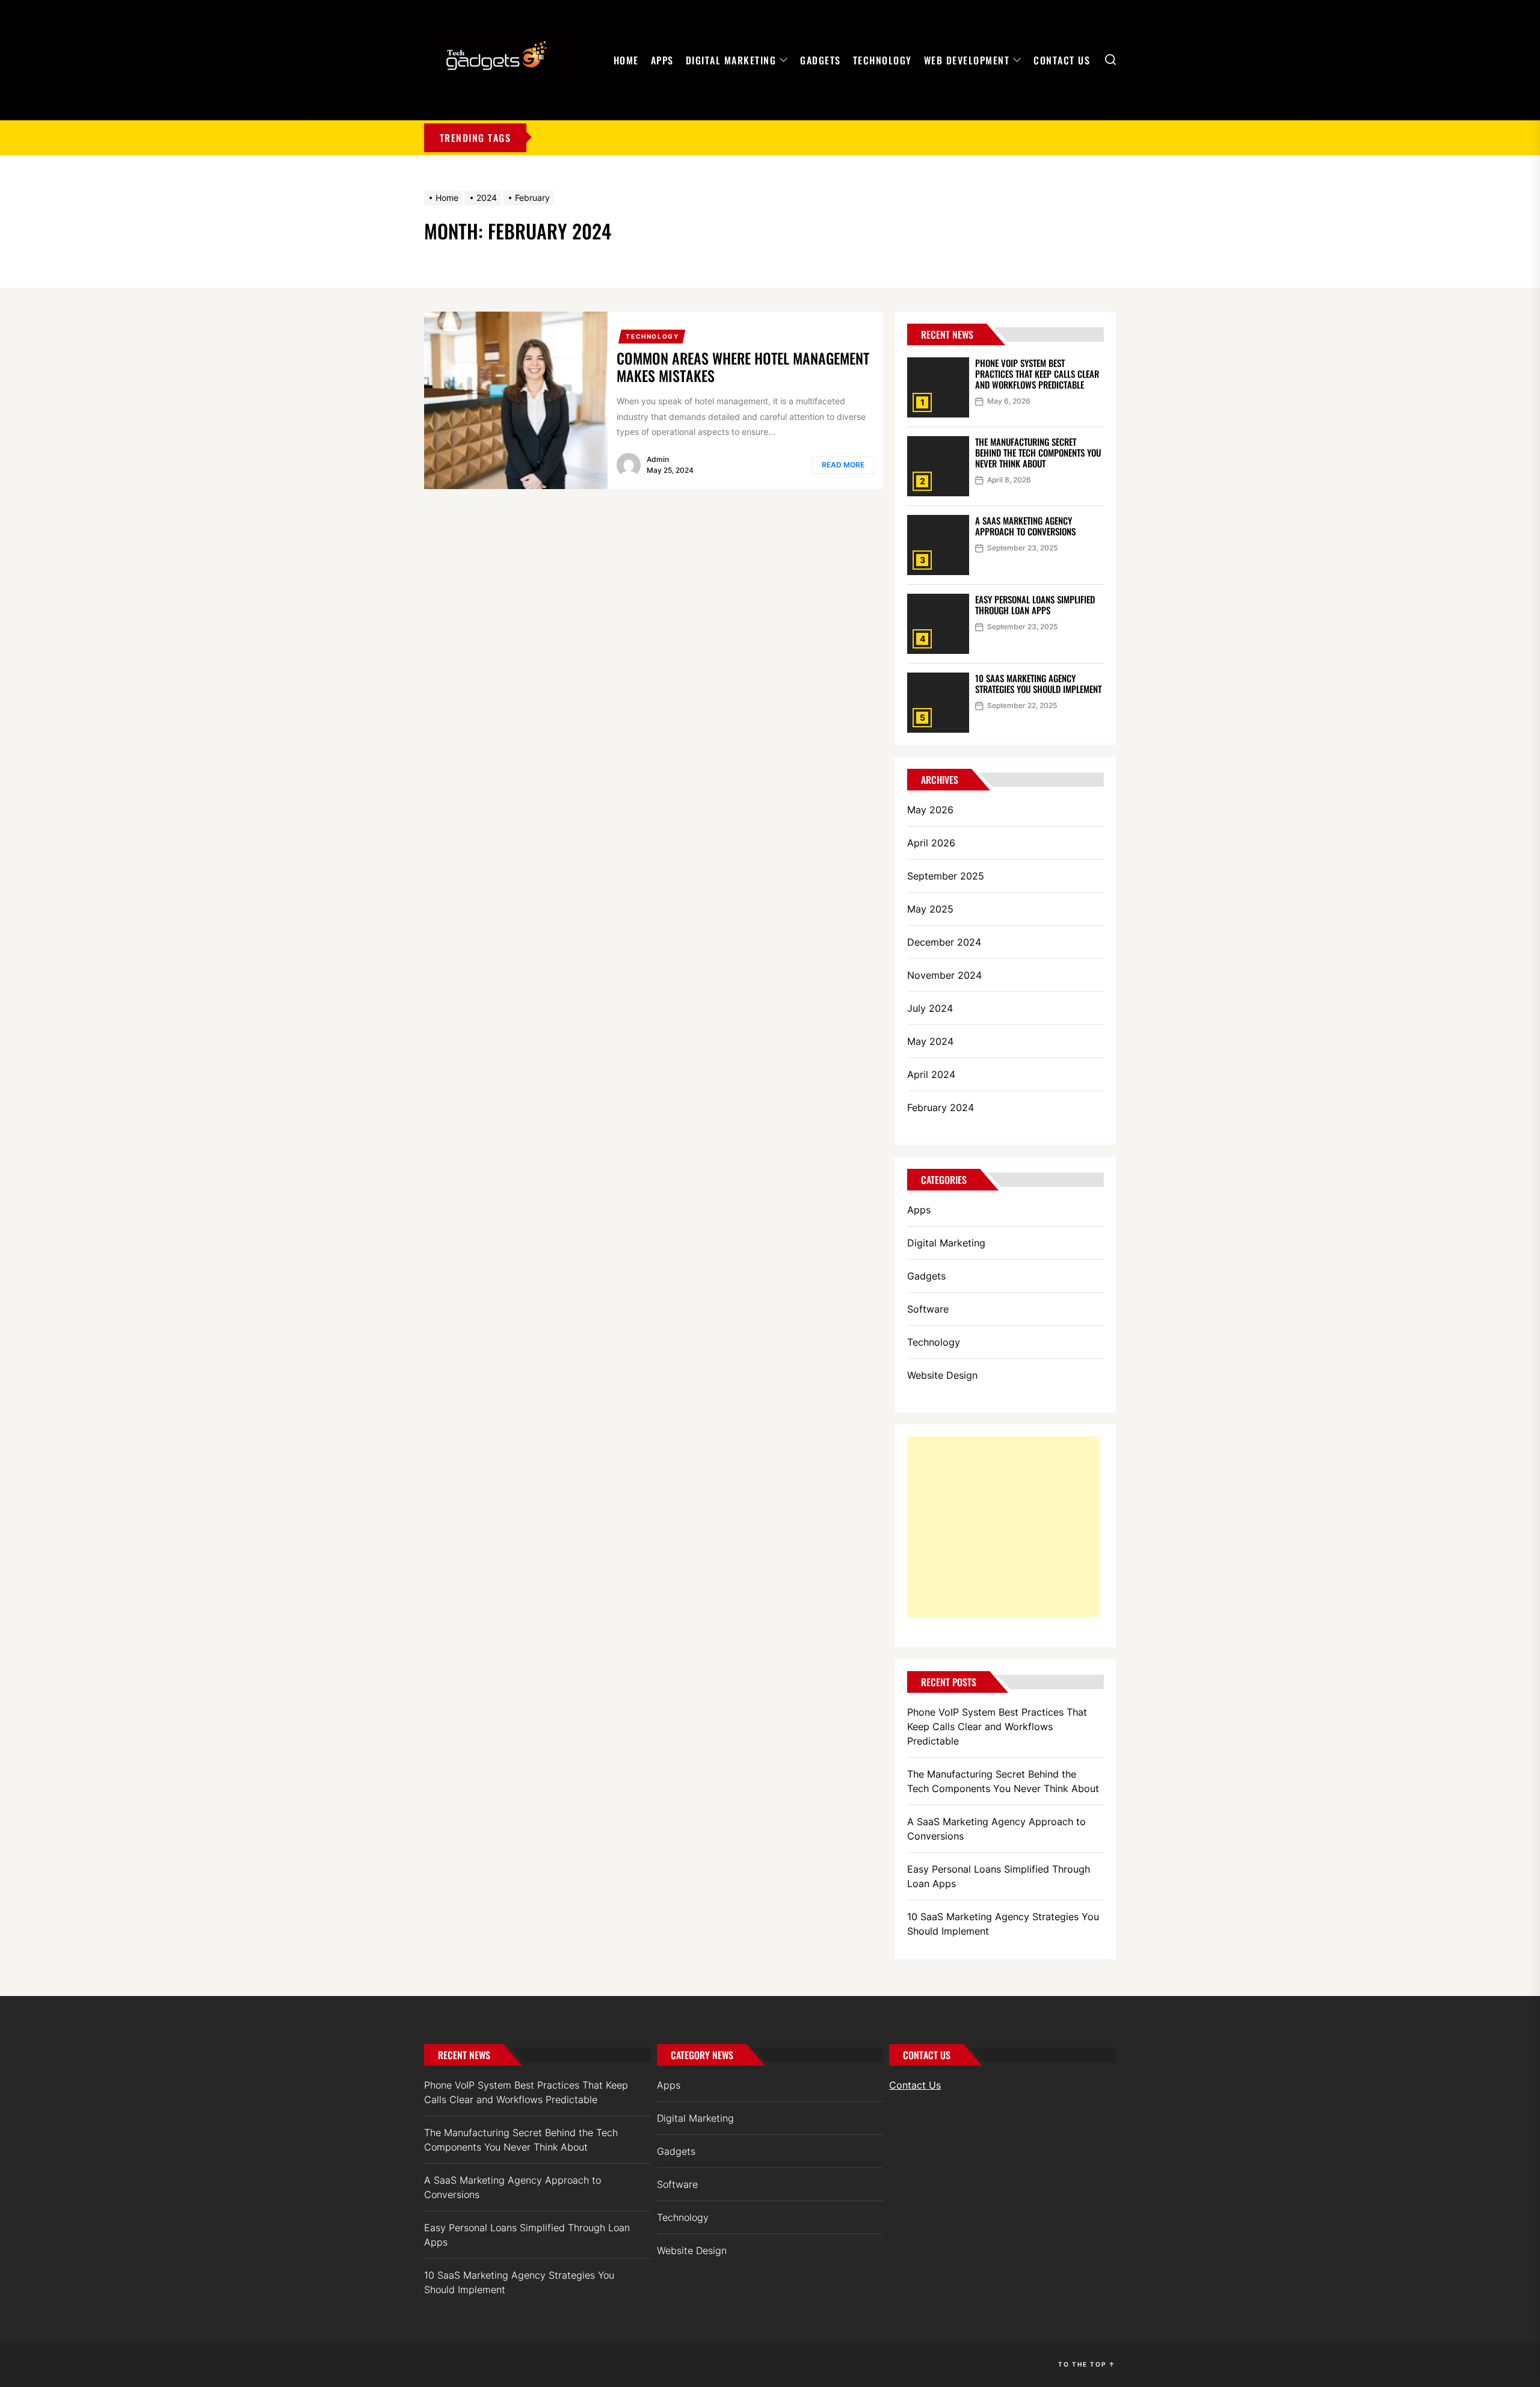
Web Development (967, 60)
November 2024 (944, 975)
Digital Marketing (731, 60)
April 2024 (931, 1074)
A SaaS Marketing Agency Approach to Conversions (1025, 526)
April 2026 (931, 843)
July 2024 (930, 1008)
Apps (662, 60)
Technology (882, 60)
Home (626, 60)
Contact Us (1062, 60)
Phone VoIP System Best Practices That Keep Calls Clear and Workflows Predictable (1037, 374)
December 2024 (944, 942)
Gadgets (821, 60)
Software (928, 1309)
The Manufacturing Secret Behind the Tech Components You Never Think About (1038, 452)
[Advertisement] (1003, 1527)
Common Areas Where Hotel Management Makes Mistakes (743, 367)
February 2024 (941, 1107)
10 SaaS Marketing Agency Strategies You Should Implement (1038, 683)
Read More (843, 465)
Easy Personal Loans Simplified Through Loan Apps (1035, 605)
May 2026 (930, 810)
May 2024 (930, 1041)
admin (658, 459)
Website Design (942, 1375)
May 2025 (930, 909)
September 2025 (946, 876)
